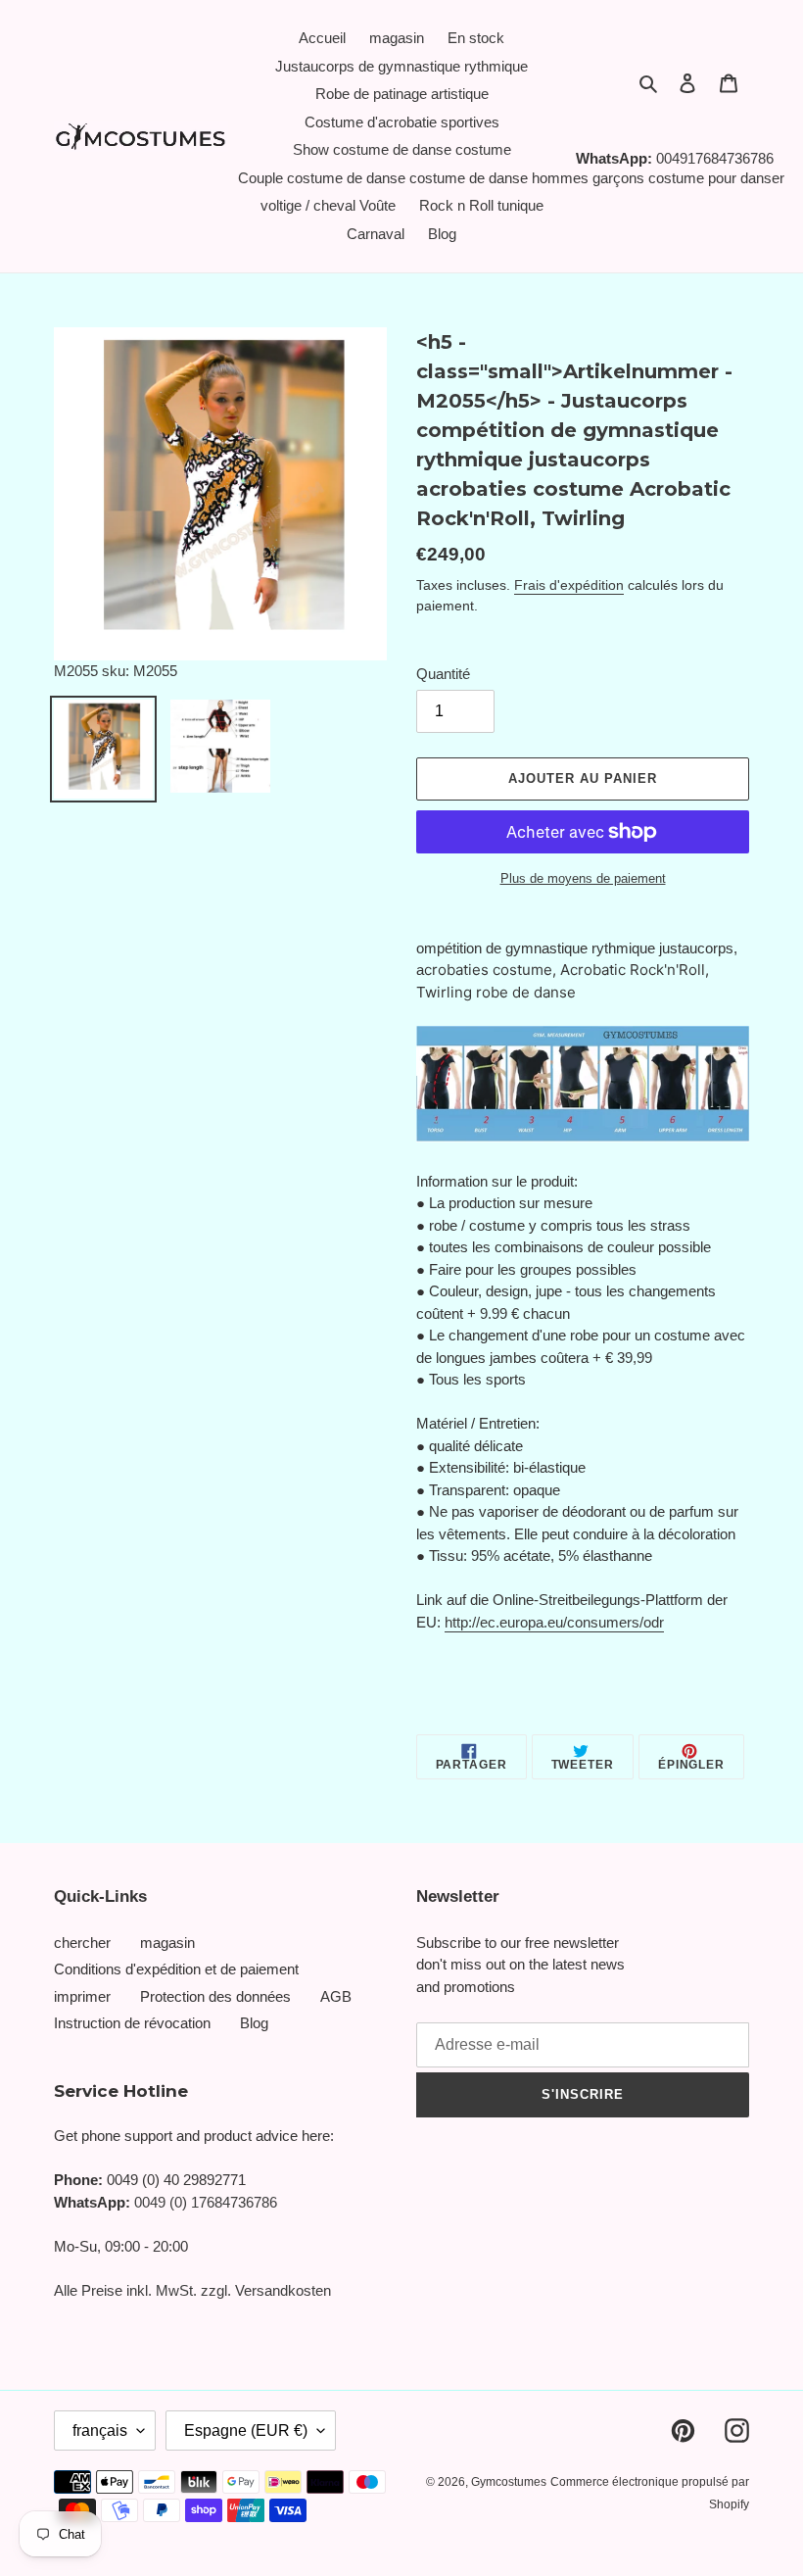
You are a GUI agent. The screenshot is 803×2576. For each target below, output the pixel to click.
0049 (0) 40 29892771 (176, 2180)
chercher (82, 1943)
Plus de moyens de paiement (583, 878)
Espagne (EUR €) (246, 2430)
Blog (254, 2023)
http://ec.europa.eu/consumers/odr (554, 1622)
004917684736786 (715, 158)
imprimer (82, 1996)
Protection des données (215, 1996)
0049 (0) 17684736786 (206, 2202)
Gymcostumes (509, 2482)
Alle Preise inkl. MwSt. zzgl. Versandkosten (192, 2290)
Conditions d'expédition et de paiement (176, 1969)
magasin (167, 1943)
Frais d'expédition (569, 585)
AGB (336, 1996)
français (100, 2430)
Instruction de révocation (132, 2023)
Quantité (443, 674)
